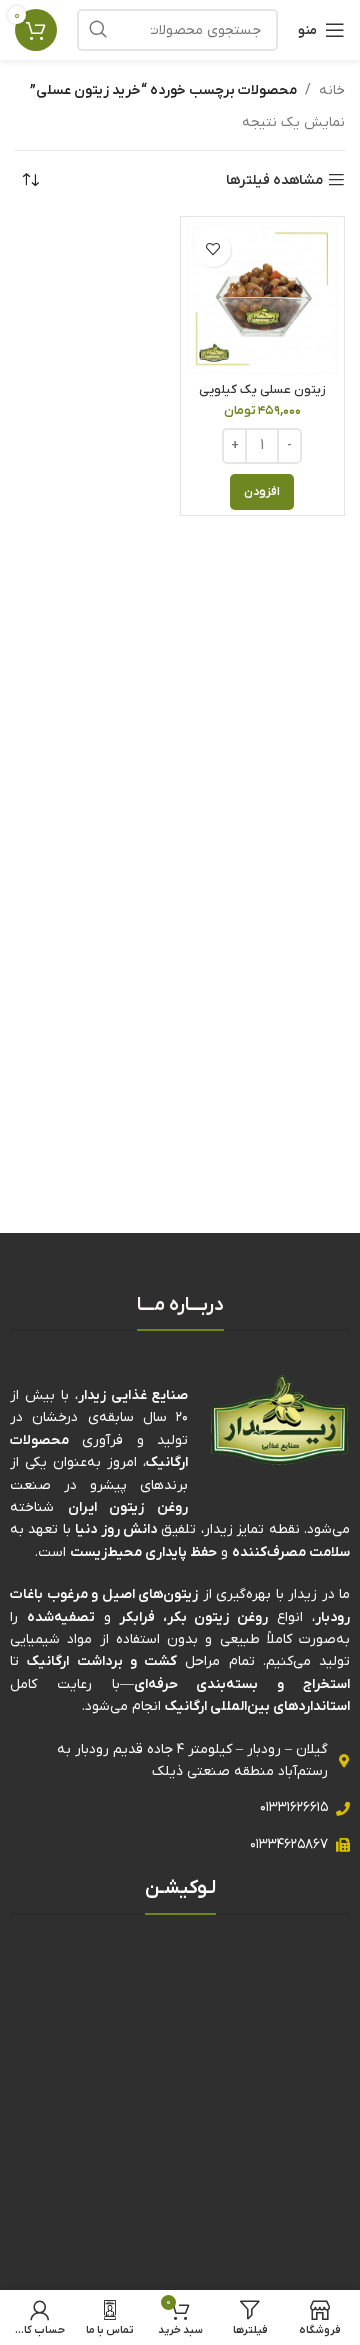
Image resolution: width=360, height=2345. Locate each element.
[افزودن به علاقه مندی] (213, 249)
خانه (332, 90)
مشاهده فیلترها (274, 180)
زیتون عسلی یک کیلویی (262, 390)
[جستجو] (98, 30)
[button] (262, 492)
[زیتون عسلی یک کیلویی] (263, 299)
